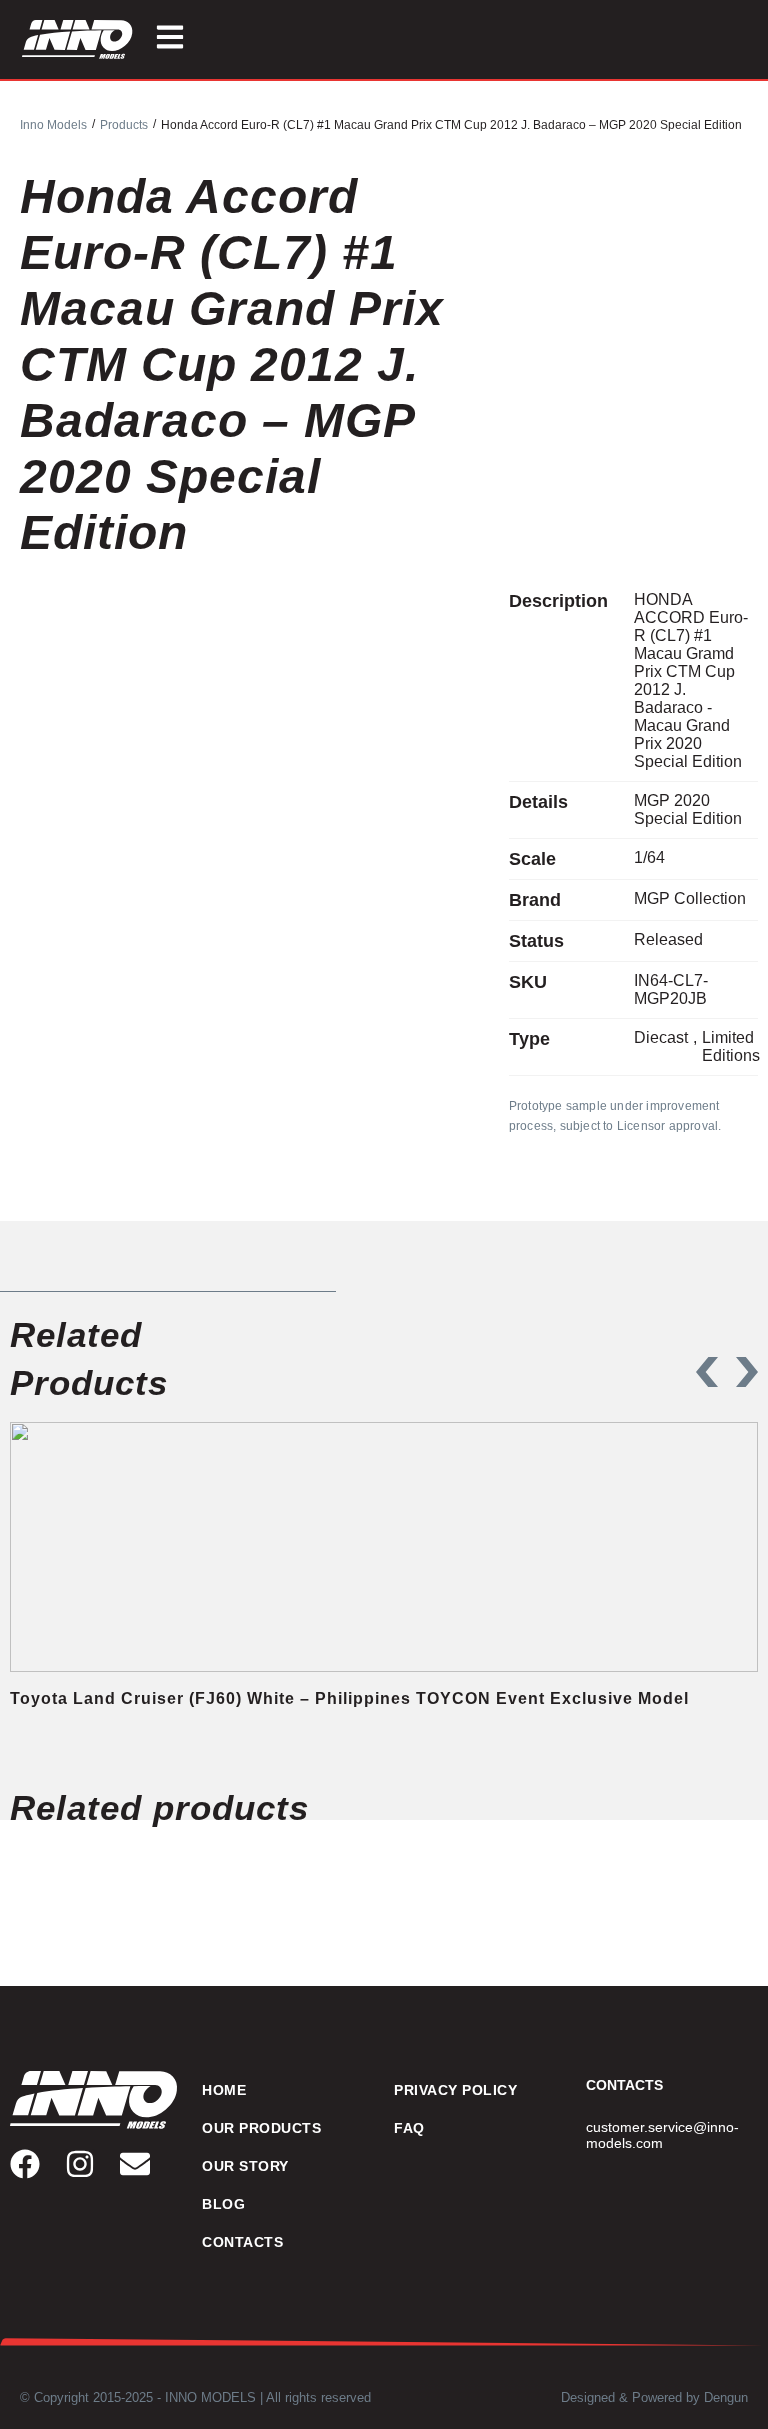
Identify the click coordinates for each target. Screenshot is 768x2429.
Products (124, 125)
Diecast (661, 1037)
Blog (223, 2204)
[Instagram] (80, 2164)
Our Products (261, 2128)
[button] (707, 1372)
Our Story (245, 2166)
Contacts (242, 2242)
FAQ (409, 2128)
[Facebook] (25, 2164)
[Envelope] (135, 2164)
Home (224, 2090)
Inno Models (53, 125)
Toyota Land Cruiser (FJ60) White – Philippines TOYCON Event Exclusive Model (349, 1698)
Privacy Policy (455, 2090)
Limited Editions (731, 1046)
